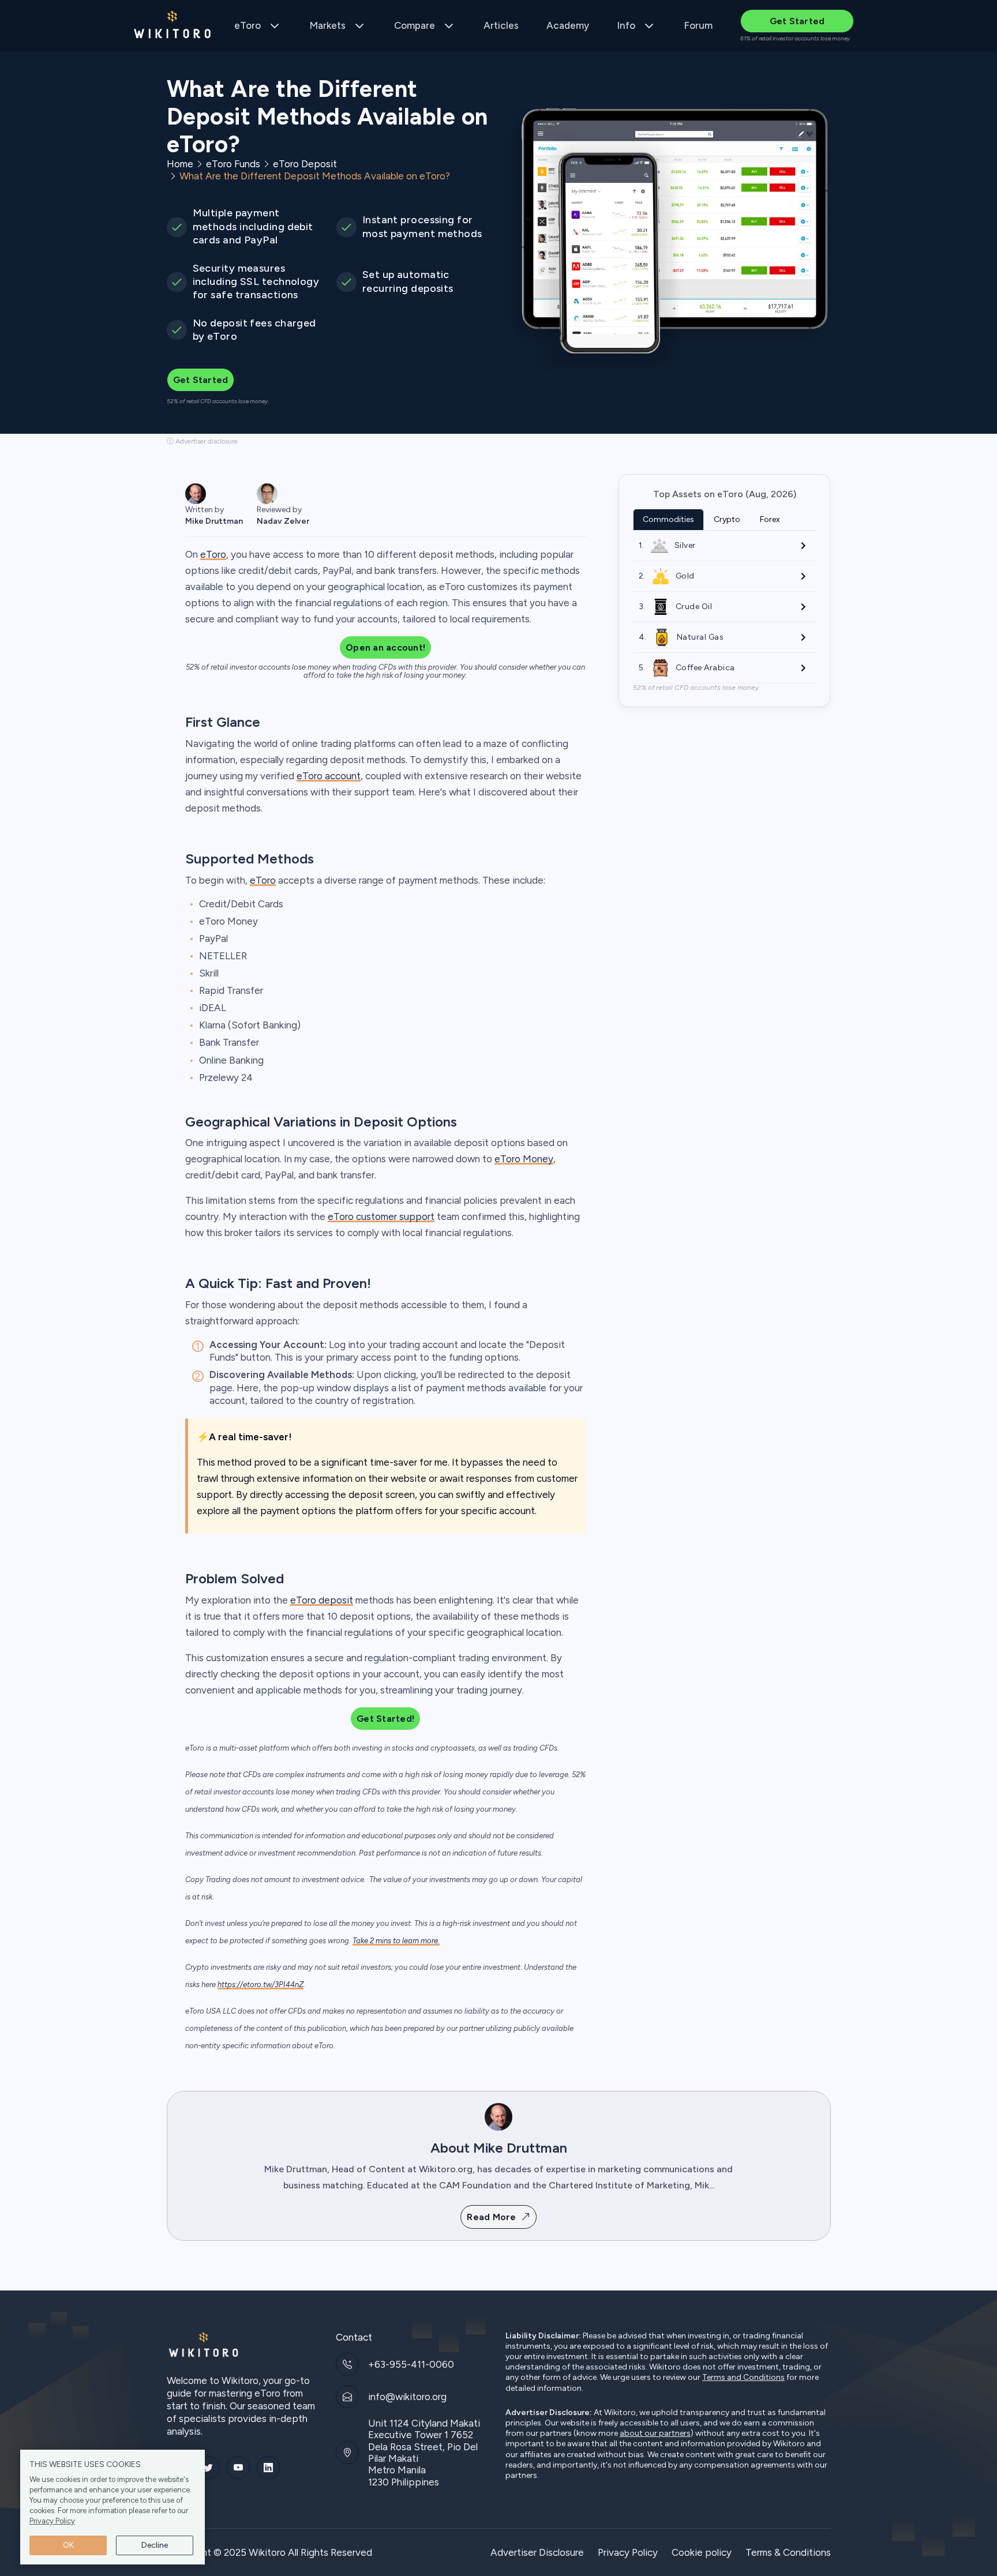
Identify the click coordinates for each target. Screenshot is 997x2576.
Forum (698, 25)
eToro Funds (233, 164)
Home (180, 164)
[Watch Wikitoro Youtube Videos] (238, 2468)
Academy (568, 25)
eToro (248, 25)
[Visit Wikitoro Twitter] (208, 2468)
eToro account (329, 776)
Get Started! (385, 1719)
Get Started (797, 21)
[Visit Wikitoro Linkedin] (268, 2468)
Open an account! (385, 647)
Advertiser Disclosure (537, 2552)
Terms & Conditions (788, 2552)
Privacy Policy (52, 2521)
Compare (415, 25)
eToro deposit (322, 1600)
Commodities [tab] (668, 519)
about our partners (655, 2434)
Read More (491, 2217)
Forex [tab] (770, 519)
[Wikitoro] (173, 26)
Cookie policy (702, 2552)
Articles (501, 25)
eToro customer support (381, 1216)
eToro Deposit (305, 164)
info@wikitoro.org (407, 2397)
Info (626, 25)
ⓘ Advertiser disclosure (202, 441)
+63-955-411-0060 (411, 2364)
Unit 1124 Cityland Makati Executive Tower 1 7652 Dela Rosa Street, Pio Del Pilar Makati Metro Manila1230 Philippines (424, 2453)
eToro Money (524, 1159)
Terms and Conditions (743, 2378)
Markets (327, 25)
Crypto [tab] (727, 519)
